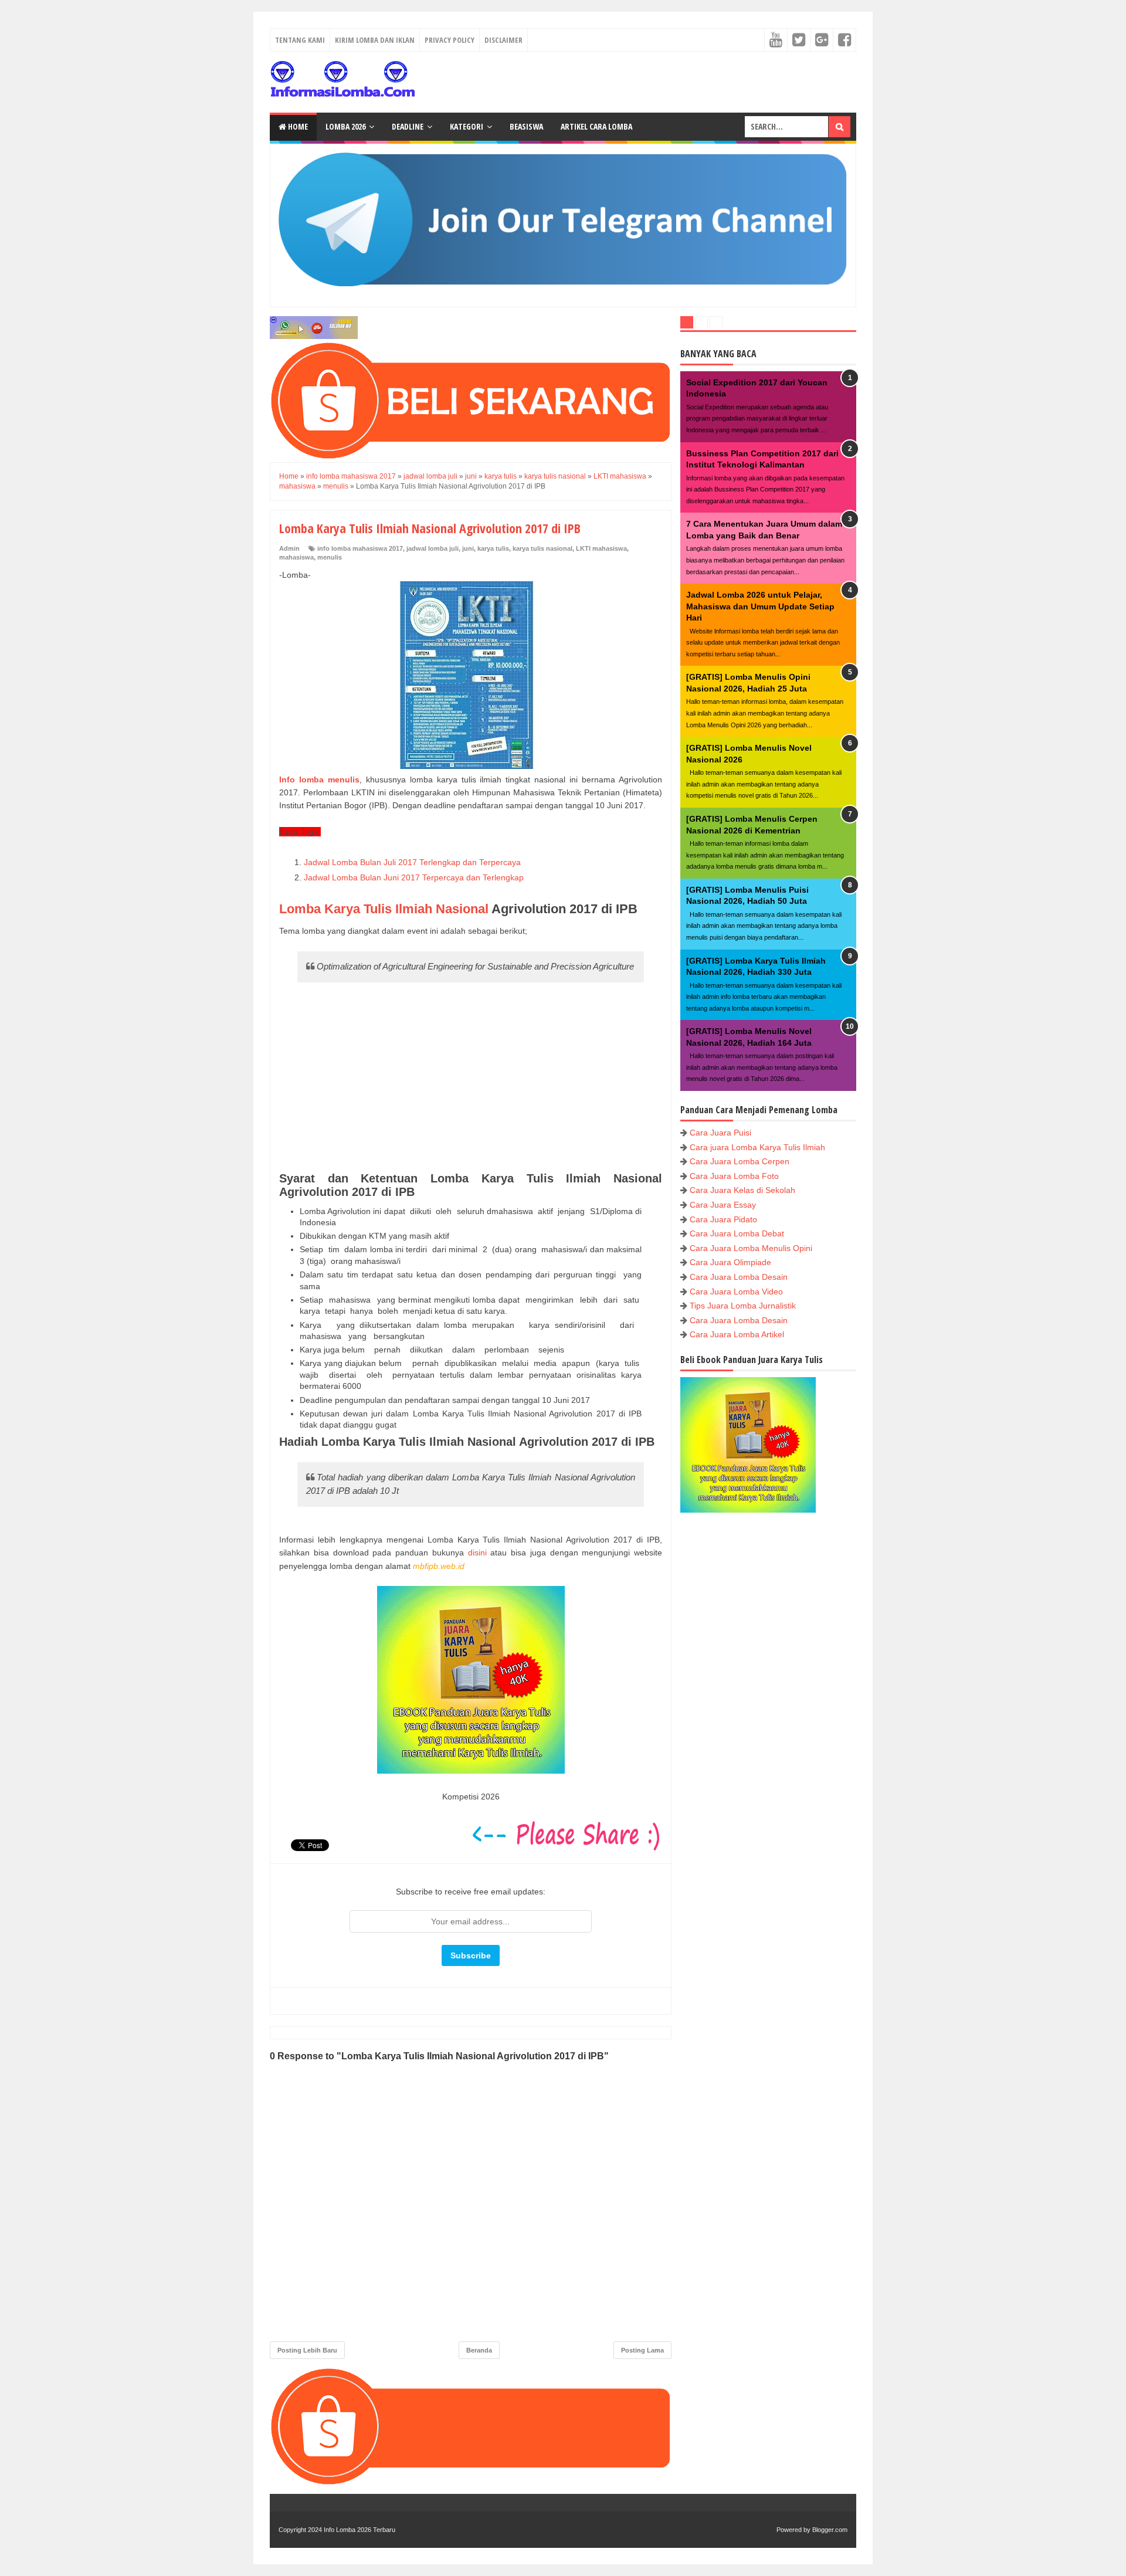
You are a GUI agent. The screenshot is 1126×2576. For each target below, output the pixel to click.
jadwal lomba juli (433, 548)
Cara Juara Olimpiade (730, 1262)
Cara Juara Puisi (720, 1133)
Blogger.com (830, 2530)
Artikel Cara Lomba (596, 126)
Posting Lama (642, 2350)
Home (297, 126)
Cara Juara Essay (723, 1205)
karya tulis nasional (542, 548)
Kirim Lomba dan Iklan (375, 40)
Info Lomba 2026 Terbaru (359, 2530)
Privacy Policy (450, 40)
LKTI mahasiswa (601, 548)
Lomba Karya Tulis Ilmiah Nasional (384, 909)
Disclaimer (503, 40)
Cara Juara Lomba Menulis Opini (751, 1248)
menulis (330, 557)
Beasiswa (526, 126)
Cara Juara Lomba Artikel (737, 1334)
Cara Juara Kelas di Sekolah (742, 1190)
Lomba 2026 (345, 126)
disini (477, 1553)
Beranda (479, 2350)
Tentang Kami (300, 40)
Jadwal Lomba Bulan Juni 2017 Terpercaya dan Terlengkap (414, 877)
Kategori (467, 126)
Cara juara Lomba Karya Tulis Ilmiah (757, 1147)
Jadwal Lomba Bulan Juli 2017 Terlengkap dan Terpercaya (413, 862)
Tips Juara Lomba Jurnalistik (743, 1306)
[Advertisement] (471, 1078)
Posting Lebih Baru (307, 2350)
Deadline (408, 126)
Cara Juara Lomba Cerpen (740, 1161)
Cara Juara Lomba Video (736, 1292)
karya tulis (493, 548)
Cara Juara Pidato (723, 1219)
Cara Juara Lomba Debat (737, 1233)
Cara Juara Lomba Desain (739, 1277)
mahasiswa (296, 557)
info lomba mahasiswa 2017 (360, 548)
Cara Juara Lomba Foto (734, 1176)
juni (468, 548)
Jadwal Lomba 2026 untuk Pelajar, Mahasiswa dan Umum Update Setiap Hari (760, 606)
